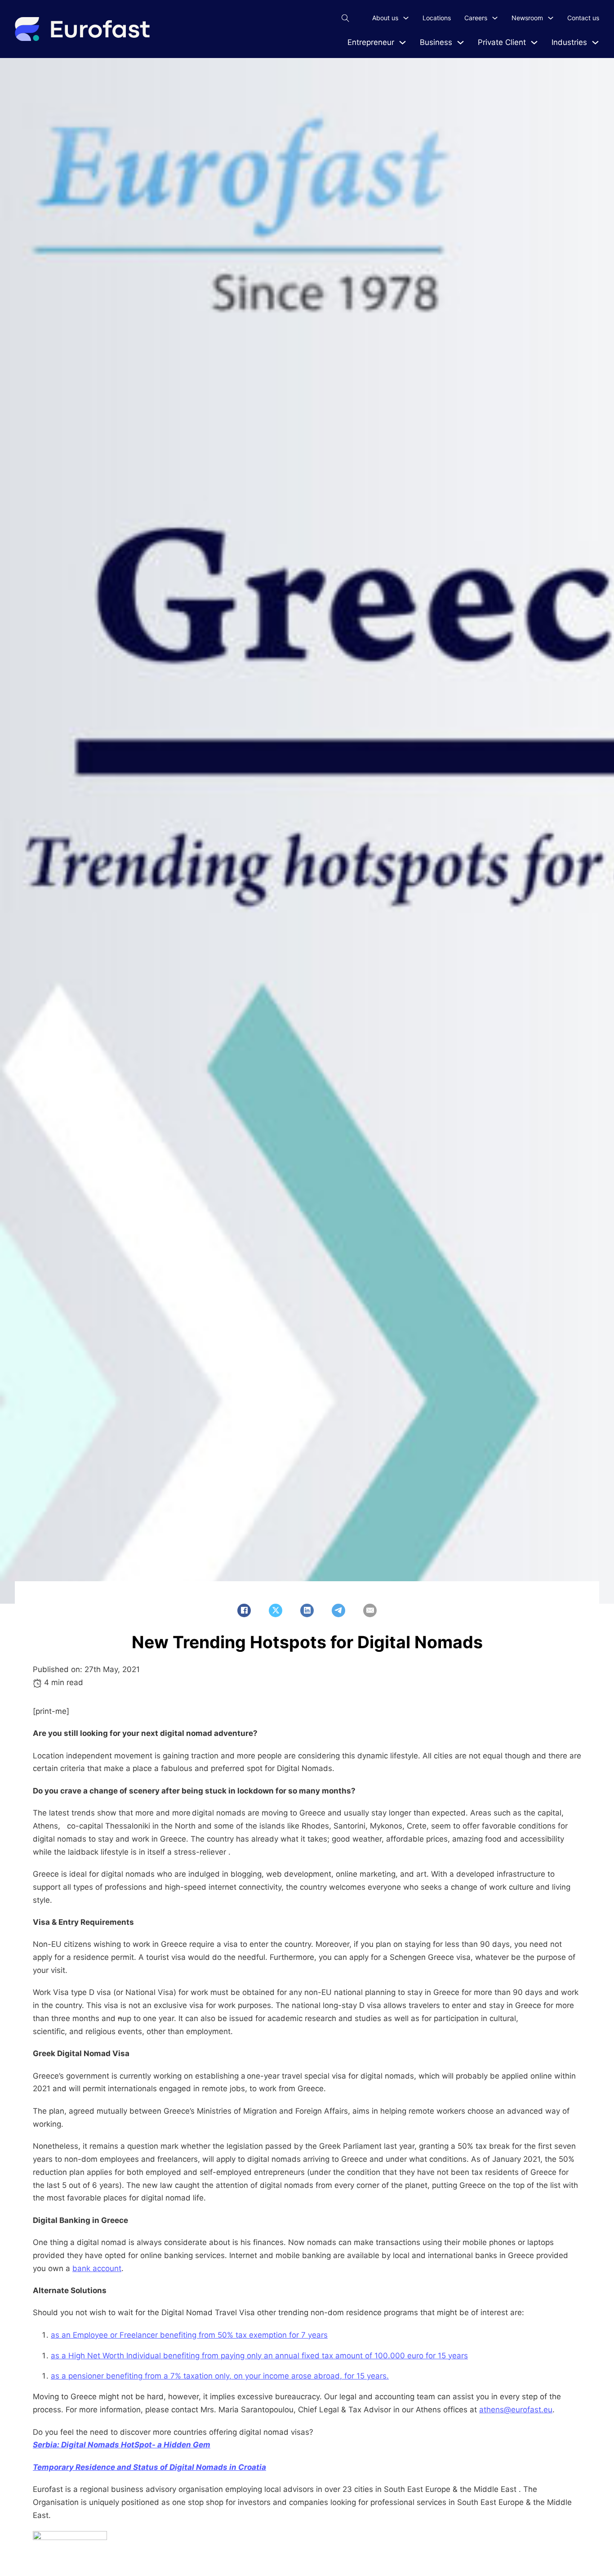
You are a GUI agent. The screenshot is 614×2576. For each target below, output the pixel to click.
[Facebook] (244, 1610)
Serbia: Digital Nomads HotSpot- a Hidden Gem (122, 2445)
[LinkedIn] (307, 1610)
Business (436, 42)
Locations (437, 18)
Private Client (502, 42)
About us (385, 18)
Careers (476, 18)
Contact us (583, 18)
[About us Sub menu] (406, 18)
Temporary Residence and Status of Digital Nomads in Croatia (149, 2467)
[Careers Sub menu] (495, 18)
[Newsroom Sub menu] (551, 18)
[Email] (370, 1610)
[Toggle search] (345, 18)
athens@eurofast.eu (516, 2410)
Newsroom (527, 18)
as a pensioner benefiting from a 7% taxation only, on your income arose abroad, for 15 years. (220, 2376)
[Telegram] (338, 1610)
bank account (97, 2268)
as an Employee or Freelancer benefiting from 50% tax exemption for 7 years (189, 2335)
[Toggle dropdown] (403, 42)
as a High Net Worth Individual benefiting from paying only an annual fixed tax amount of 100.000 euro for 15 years (259, 2356)
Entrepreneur (371, 42)
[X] (276, 1610)
